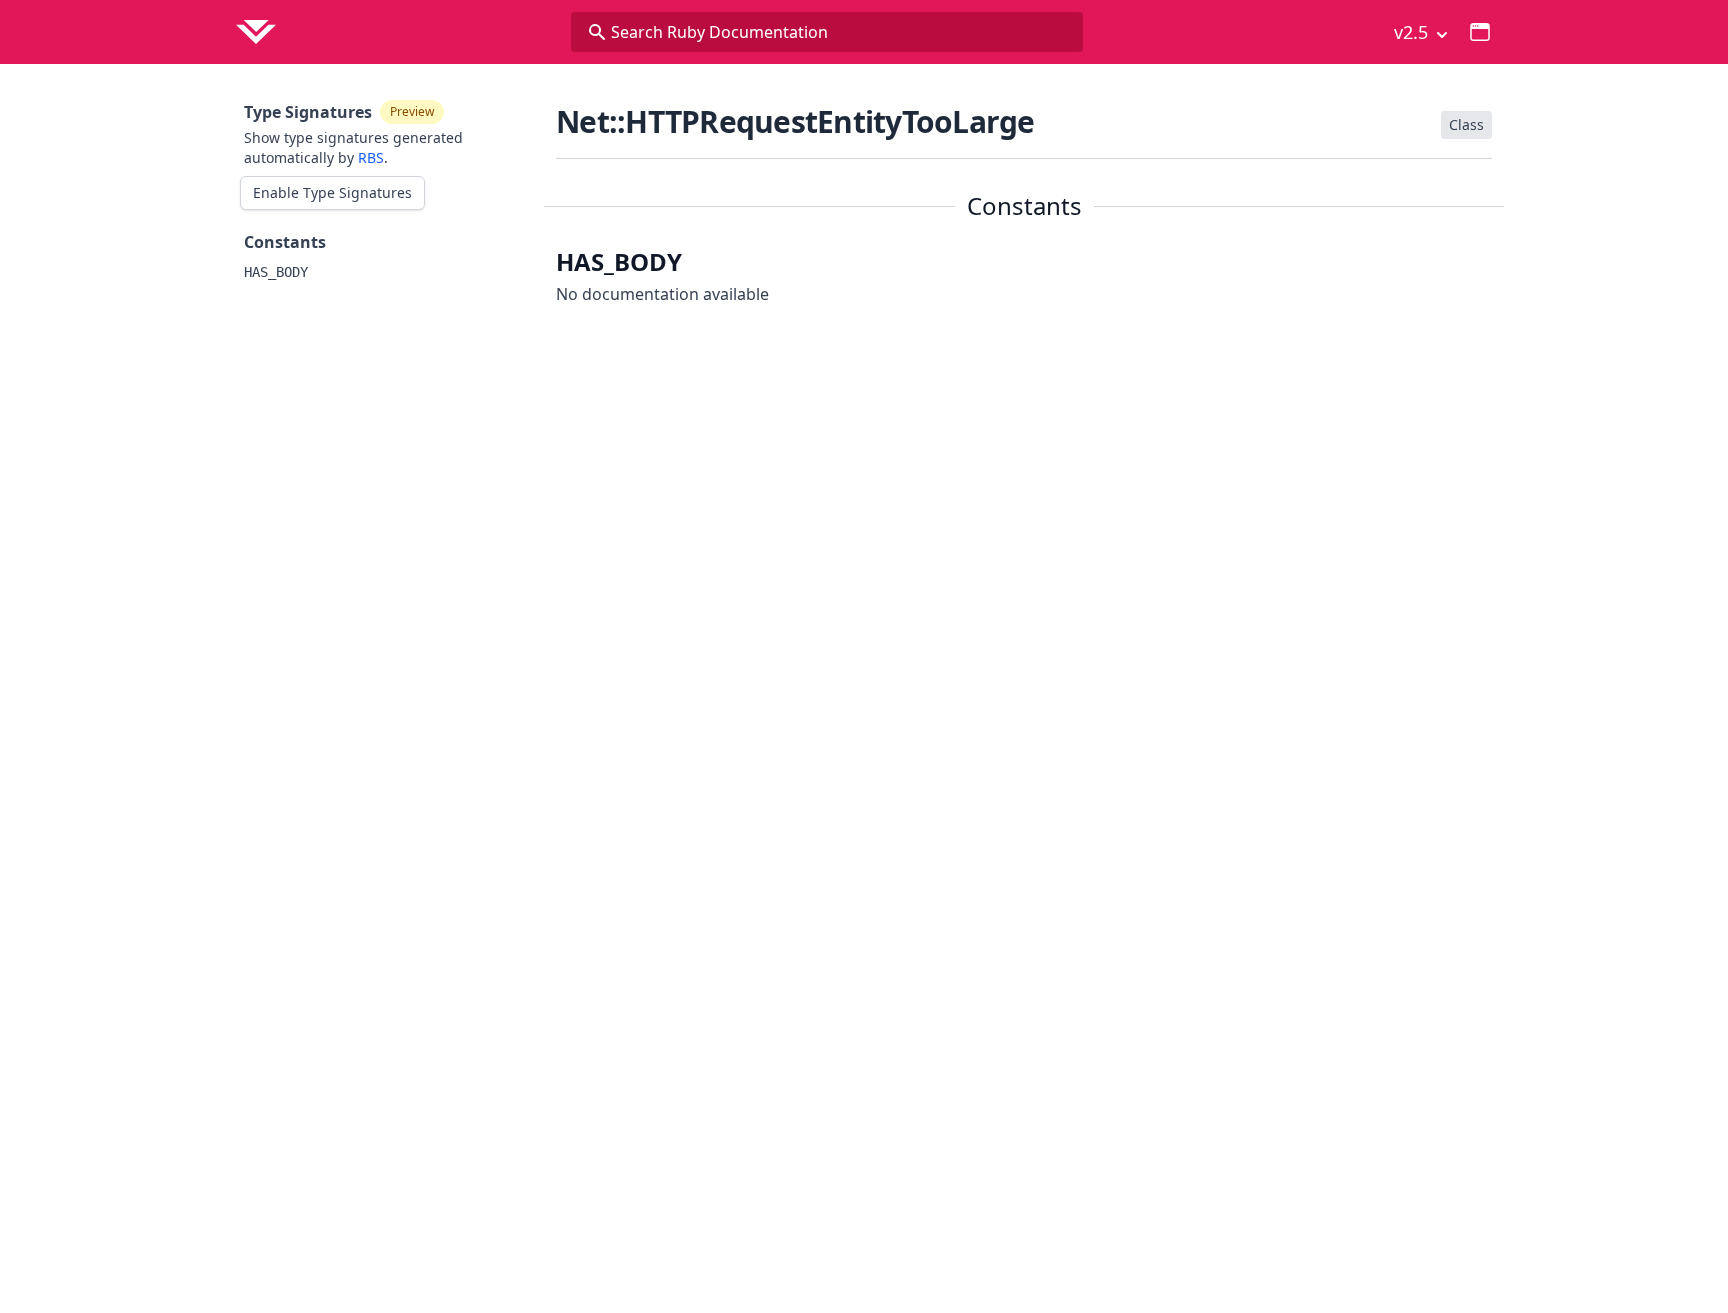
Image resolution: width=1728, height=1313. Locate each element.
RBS (371, 157)
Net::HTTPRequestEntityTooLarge (795, 121)
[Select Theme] (1480, 32)
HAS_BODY (276, 272)
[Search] (597, 32)
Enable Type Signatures (332, 192)
